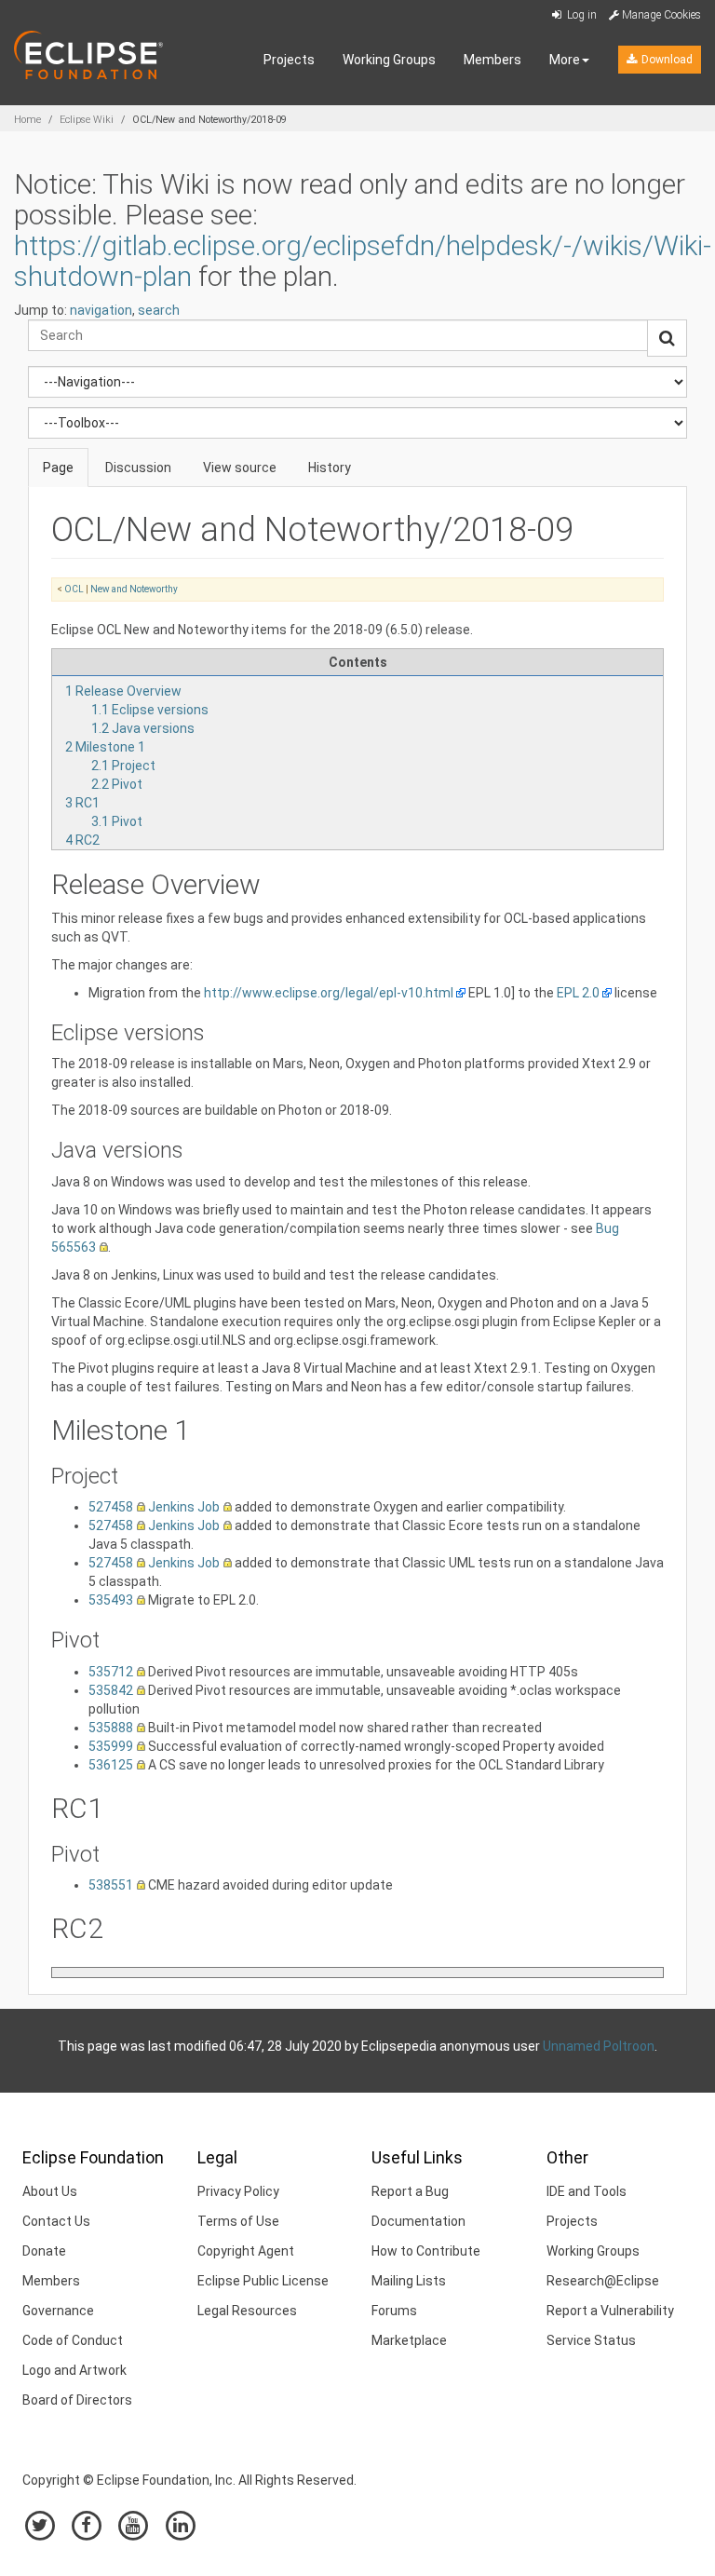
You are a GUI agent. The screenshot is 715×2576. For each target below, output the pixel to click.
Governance (58, 2311)
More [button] (565, 60)
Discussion (138, 468)
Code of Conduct (73, 2340)
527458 (111, 1507)
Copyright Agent (246, 2251)
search (159, 310)
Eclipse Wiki (87, 120)
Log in (580, 15)
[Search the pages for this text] (667, 338)
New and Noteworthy (134, 589)
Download (666, 60)
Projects (289, 60)
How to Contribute (426, 2251)
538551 (111, 1885)
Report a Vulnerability (610, 2311)
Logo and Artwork (74, 2370)
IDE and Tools (587, 2191)
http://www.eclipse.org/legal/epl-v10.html (329, 993)
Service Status (591, 2340)
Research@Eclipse (603, 2281)
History (330, 468)
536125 (111, 1765)
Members (492, 60)
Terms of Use (238, 2221)
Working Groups (389, 60)
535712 (111, 1672)
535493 (111, 1600)
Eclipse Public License (263, 2281)
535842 (111, 1690)
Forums (394, 2311)
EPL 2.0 (578, 993)
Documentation (418, 2221)
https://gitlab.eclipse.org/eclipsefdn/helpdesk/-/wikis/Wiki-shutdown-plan (363, 261)
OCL (74, 589)
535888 (111, 1728)
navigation (101, 310)
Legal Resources (247, 2311)
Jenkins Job (184, 1507)
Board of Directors (77, 2400)
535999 (111, 1746)
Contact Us (56, 2221)
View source (240, 468)
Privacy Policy (238, 2191)
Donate (44, 2251)
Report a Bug (410, 2191)
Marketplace (409, 2340)
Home (27, 120)
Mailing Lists (409, 2281)
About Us (50, 2191)
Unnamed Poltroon (599, 2046)
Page (58, 468)
